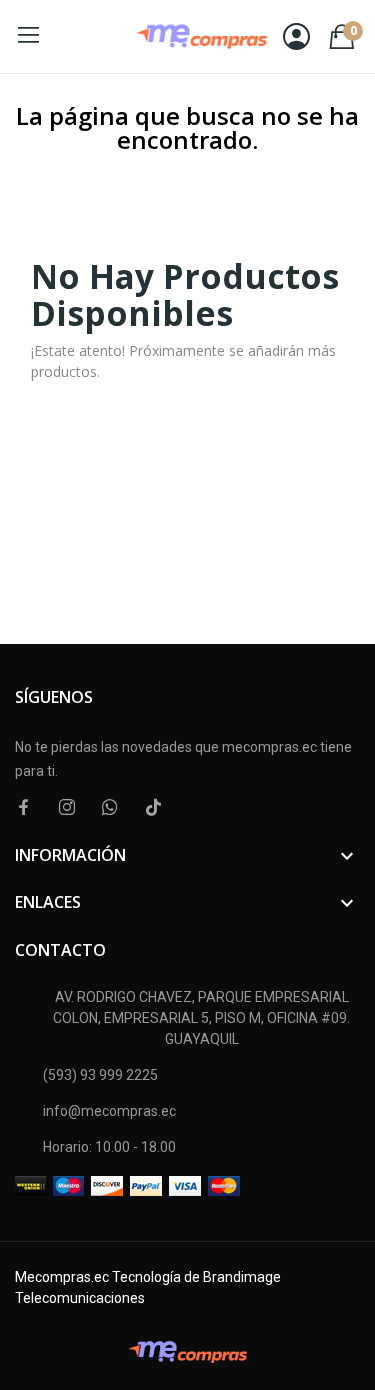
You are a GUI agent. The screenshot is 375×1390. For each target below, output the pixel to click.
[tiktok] (153, 807)
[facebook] (24, 807)
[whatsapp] (110, 807)
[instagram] (67, 807)
